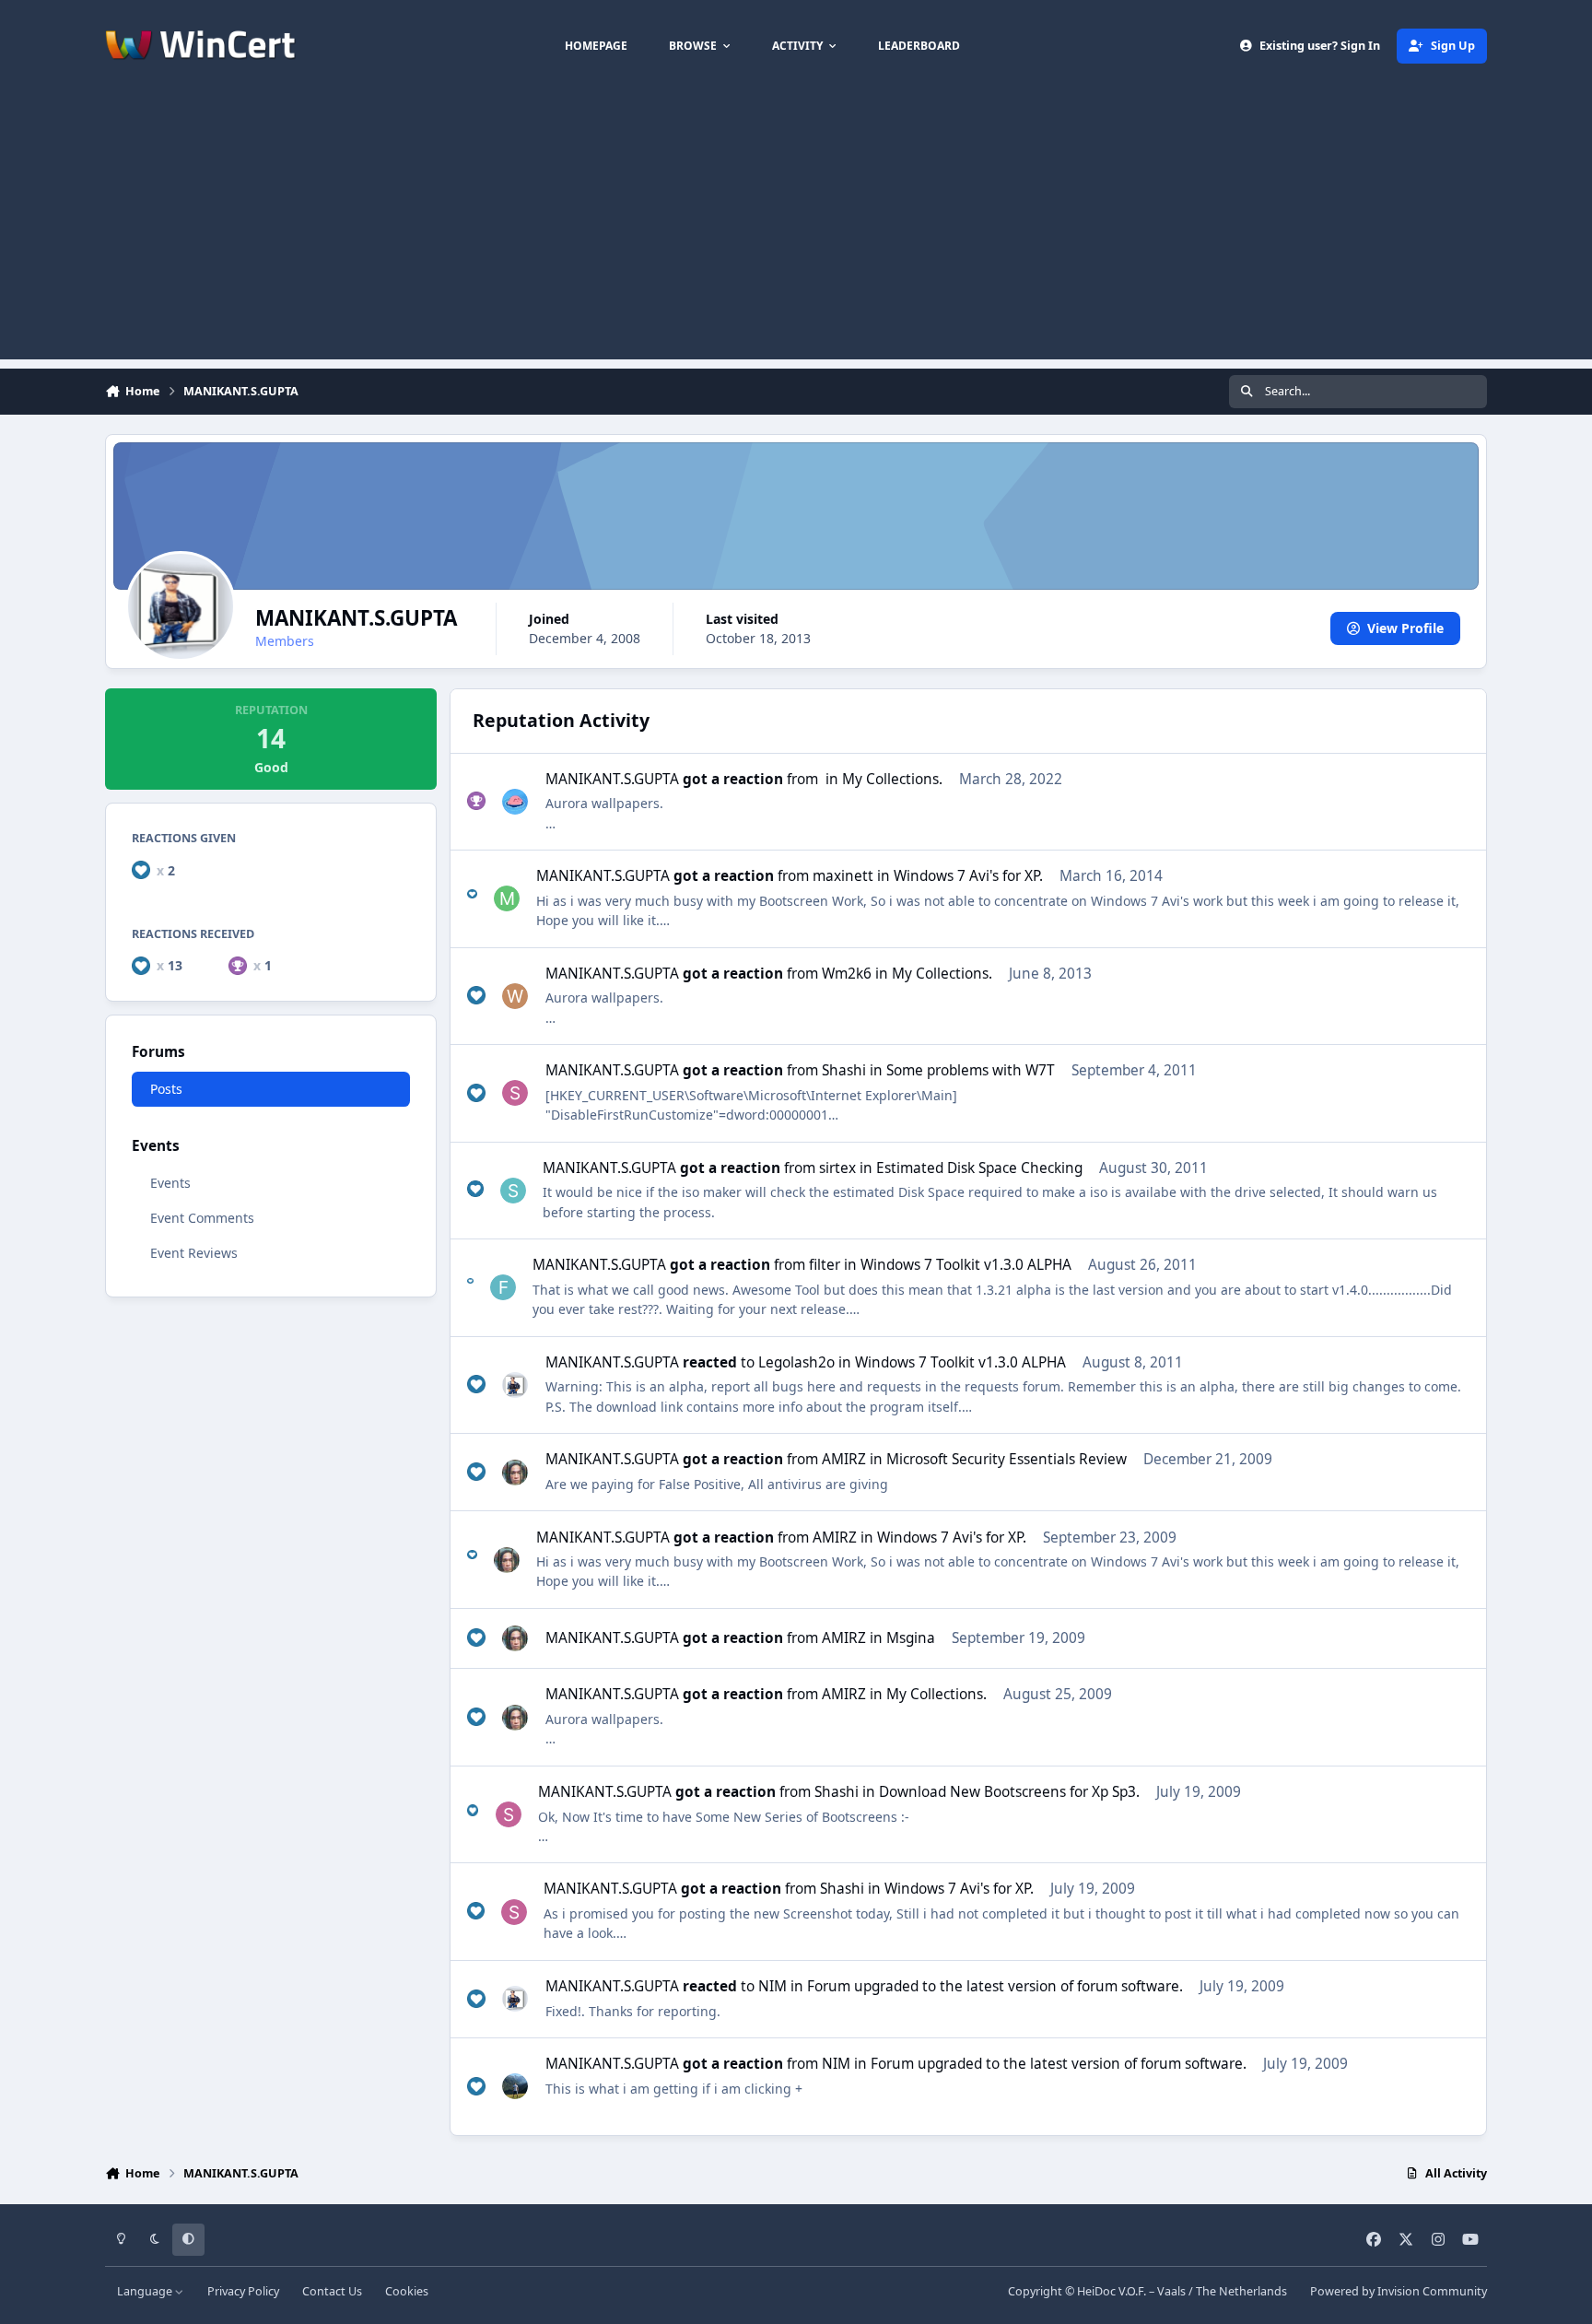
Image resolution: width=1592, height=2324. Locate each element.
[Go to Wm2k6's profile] (515, 996)
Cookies (407, 2291)
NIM (773, 1986)
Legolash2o (796, 1362)
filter (825, 1265)
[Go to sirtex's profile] (513, 1191)
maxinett (843, 876)
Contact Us (332, 2291)
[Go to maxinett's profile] (507, 898)
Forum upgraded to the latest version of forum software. (995, 1986)
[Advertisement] (796, 230)
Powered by (1399, 2291)
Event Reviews (194, 1253)
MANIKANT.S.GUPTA (612, 779)
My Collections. (892, 779)
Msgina (911, 1638)
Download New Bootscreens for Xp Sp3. (1009, 1792)
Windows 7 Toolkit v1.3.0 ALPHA (966, 1265)
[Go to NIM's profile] (515, 2086)
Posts (166, 1089)
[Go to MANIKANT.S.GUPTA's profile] (515, 1385)
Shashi (844, 1070)
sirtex (837, 1168)
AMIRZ (844, 1459)
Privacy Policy (243, 2291)
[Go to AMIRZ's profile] (515, 1473)
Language (146, 2291)
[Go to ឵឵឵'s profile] (515, 802)
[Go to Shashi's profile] (515, 1093)
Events (170, 1183)
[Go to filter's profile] (503, 1287)
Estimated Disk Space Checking (979, 1168)
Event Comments (202, 1218)
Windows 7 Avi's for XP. (968, 876)
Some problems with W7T (971, 1070)
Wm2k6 (847, 974)
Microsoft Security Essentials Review (1007, 1459)
